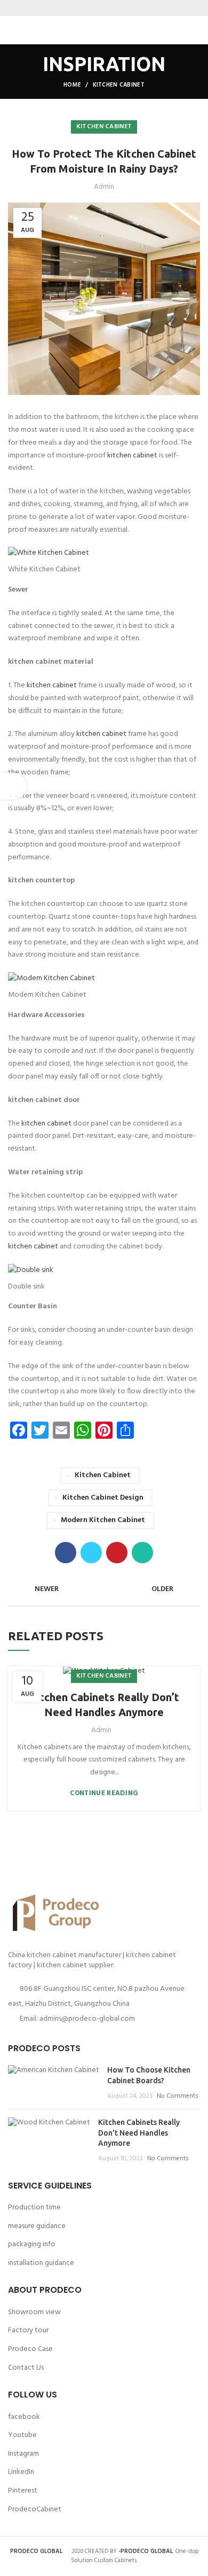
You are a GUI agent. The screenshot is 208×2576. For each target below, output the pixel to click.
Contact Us (26, 2368)
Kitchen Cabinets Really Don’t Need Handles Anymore (104, 1705)
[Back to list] (104, 1589)
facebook (24, 2417)
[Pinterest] (111, 8)
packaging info (32, 2244)
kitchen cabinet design (103, 1498)
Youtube (22, 2435)
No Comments (178, 2096)
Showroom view (34, 2312)
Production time (34, 2208)
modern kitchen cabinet (103, 1520)
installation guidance (41, 2263)
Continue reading (104, 1793)
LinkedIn (21, 2472)
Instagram (23, 2454)
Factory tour (28, 2330)
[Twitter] (97, 8)
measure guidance (37, 2226)
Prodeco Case (30, 2349)
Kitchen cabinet (119, 85)
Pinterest (23, 2491)
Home (72, 85)
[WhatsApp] (124, 8)
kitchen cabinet (132, 456)
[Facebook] (84, 8)
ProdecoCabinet (35, 2509)
